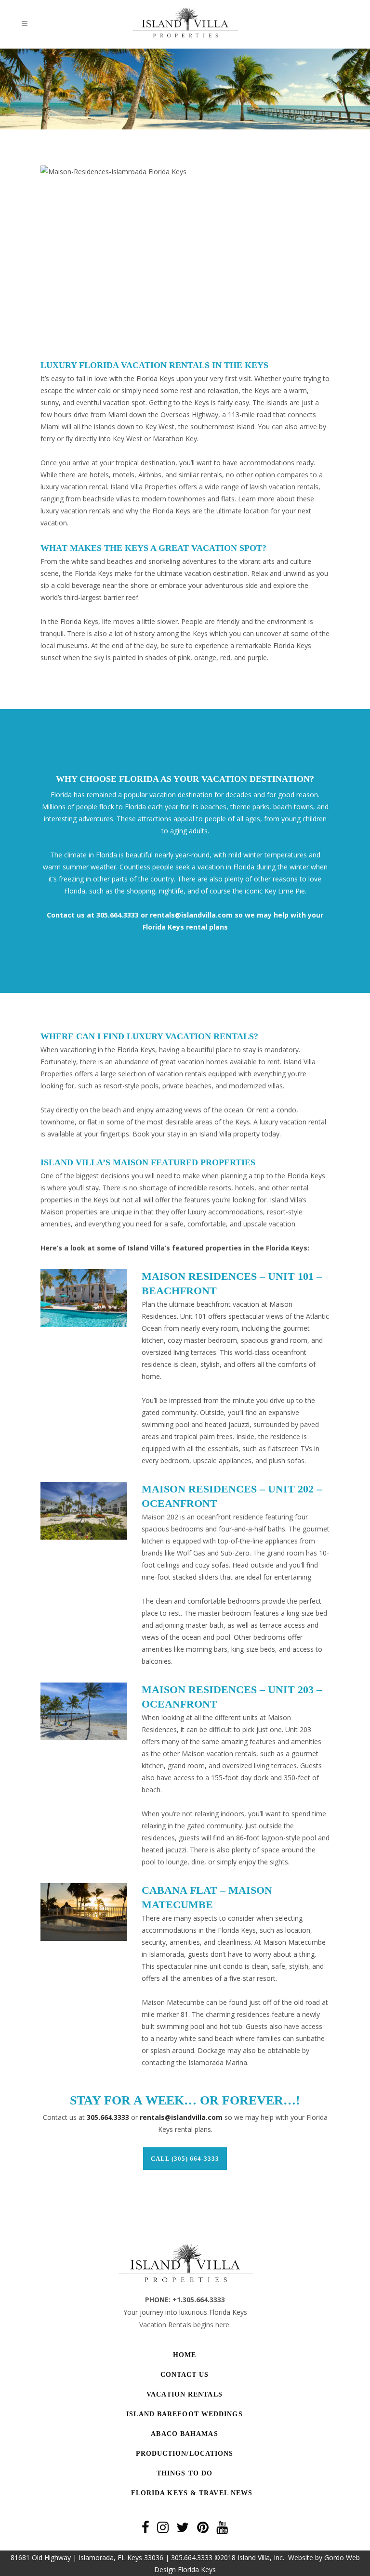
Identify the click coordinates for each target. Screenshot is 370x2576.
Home (185, 2355)
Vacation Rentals (185, 2394)
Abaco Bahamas (184, 2434)
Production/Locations (185, 2454)
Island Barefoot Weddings (184, 2414)
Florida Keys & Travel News (192, 2493)
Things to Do (185, 2473)
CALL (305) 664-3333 (185, 2159)
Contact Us (185, 2375)
